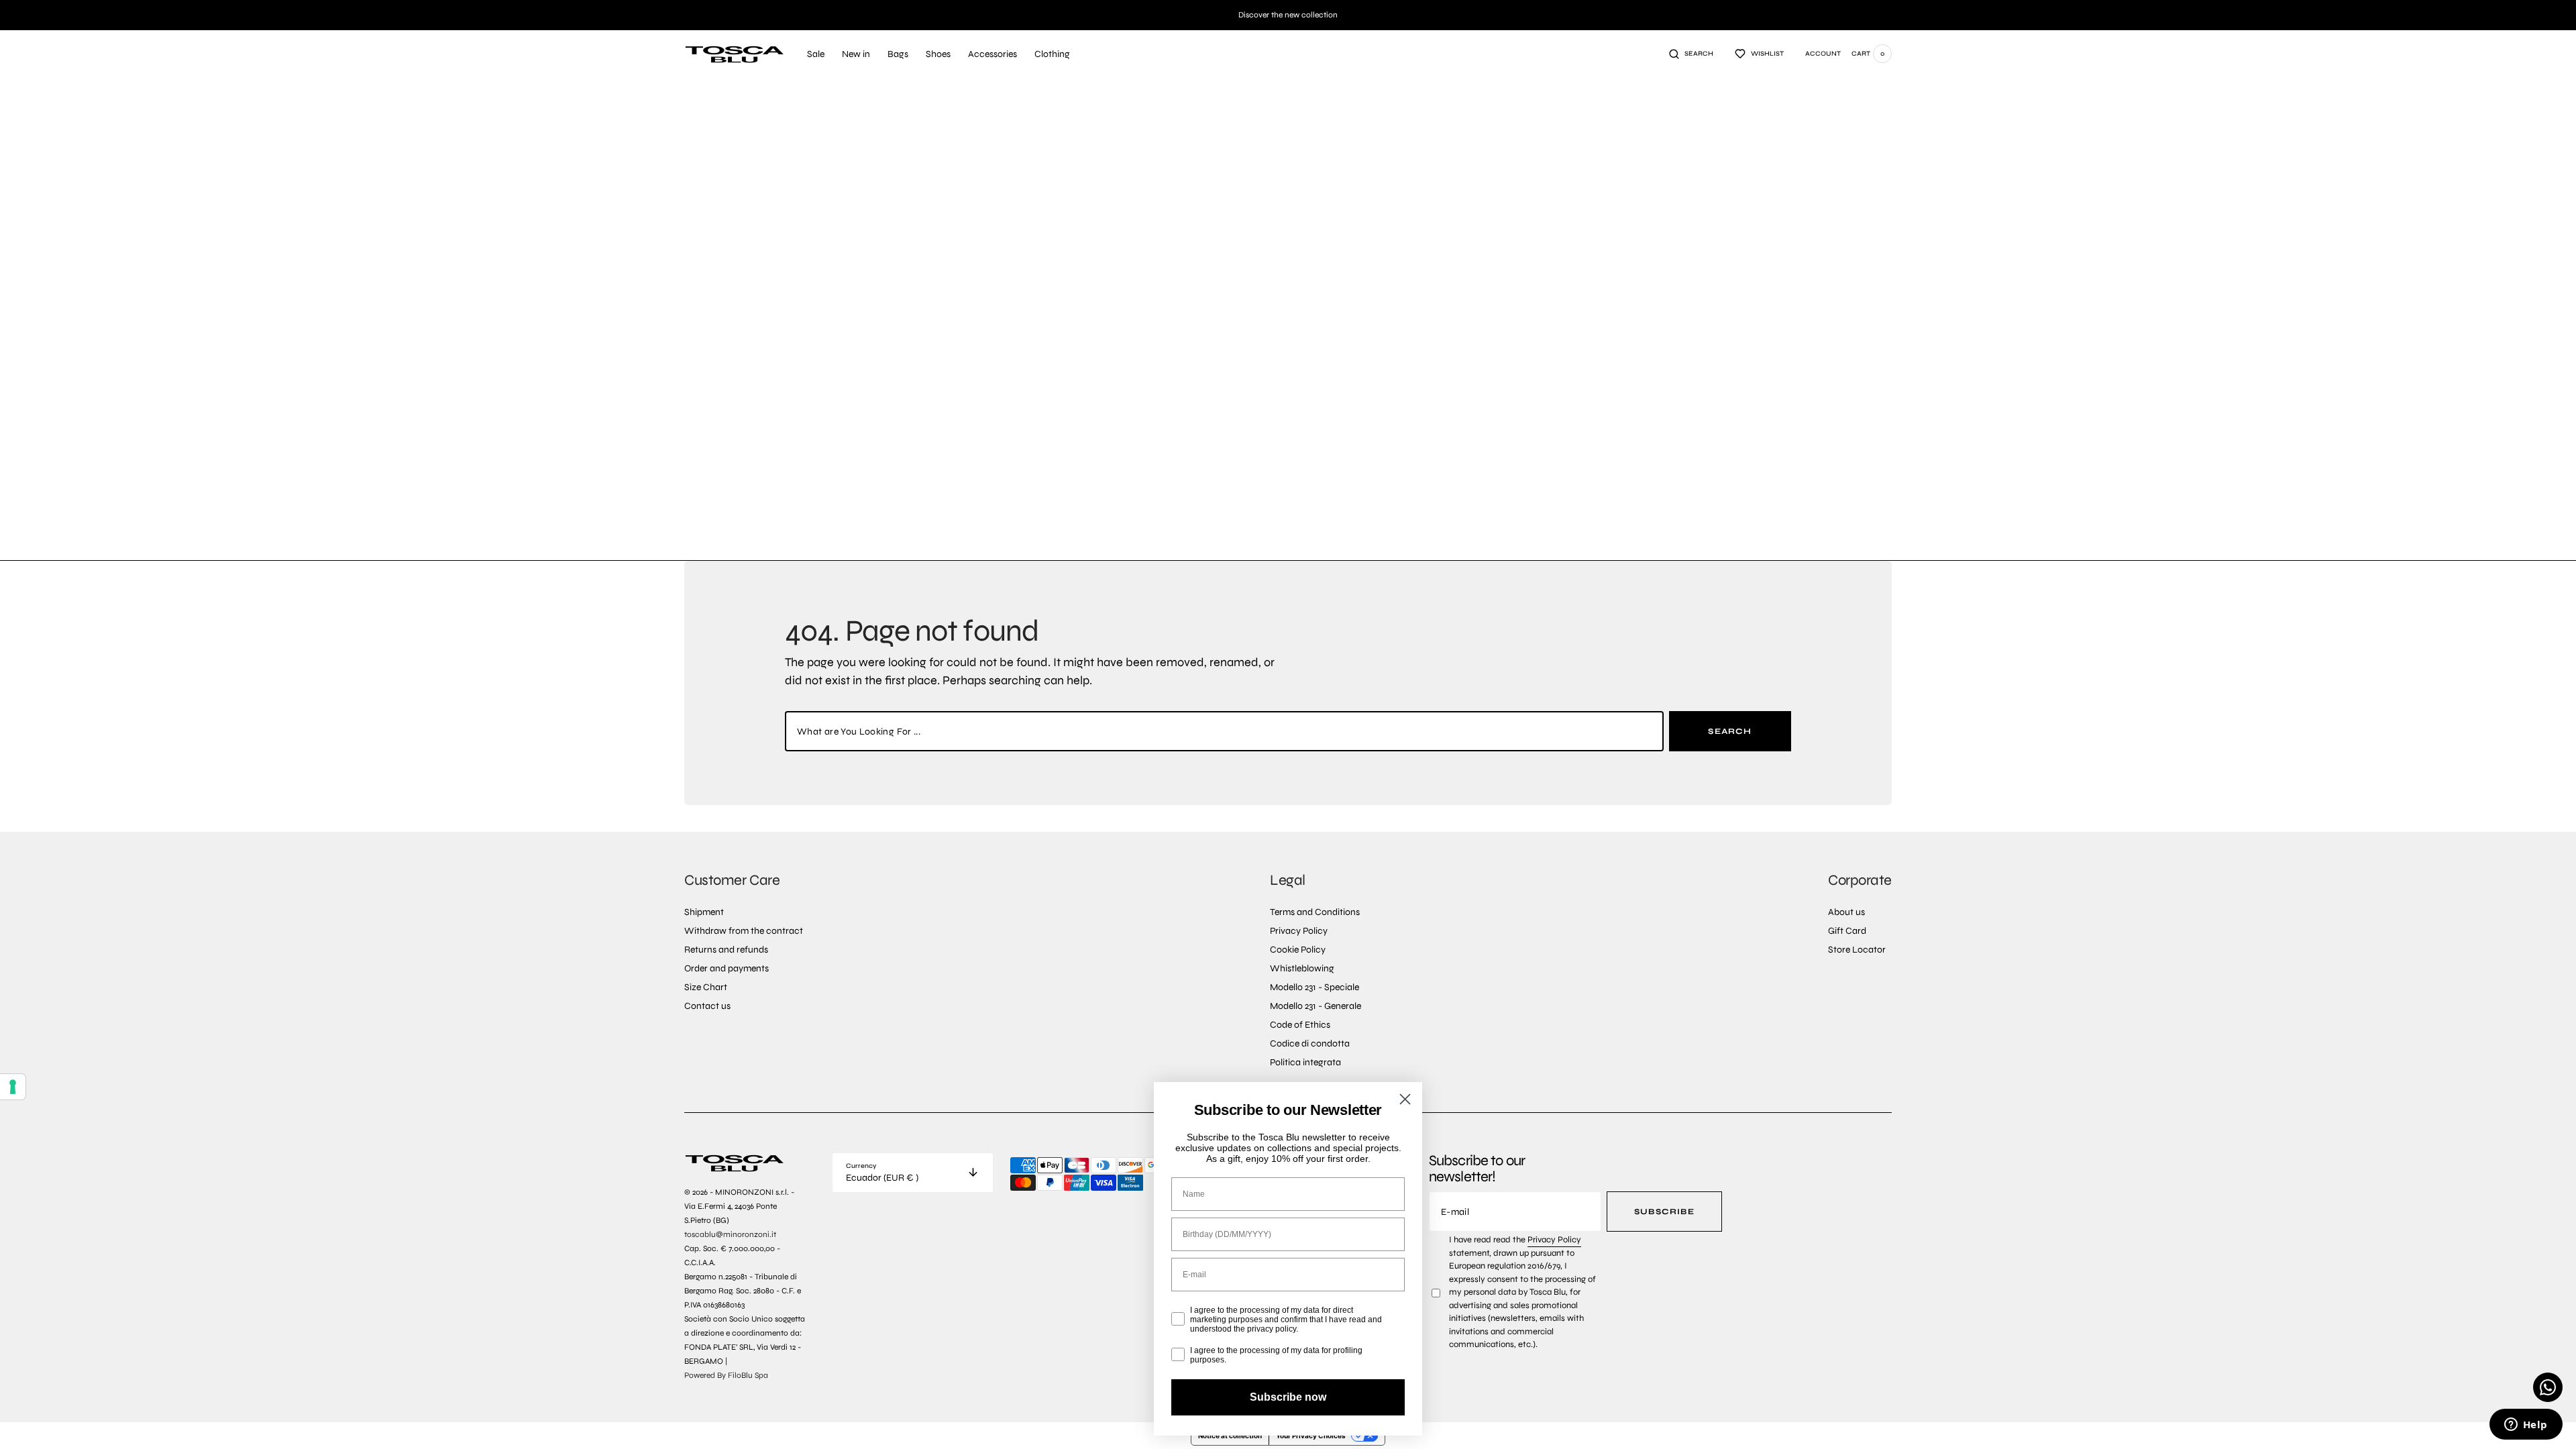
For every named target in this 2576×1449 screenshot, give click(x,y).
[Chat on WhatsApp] (2548, 1387)
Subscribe (1664, 1212)
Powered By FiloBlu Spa (726, 1375)
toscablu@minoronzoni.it (730, 1234)
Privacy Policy (1554, 1240)
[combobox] (1224, 731)
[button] (1691, 54)
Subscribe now (1288, 1397)
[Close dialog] (1405, 1099)
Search (1730, 731)
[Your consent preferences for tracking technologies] (13, 1087)
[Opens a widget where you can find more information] (2526, 1426)
